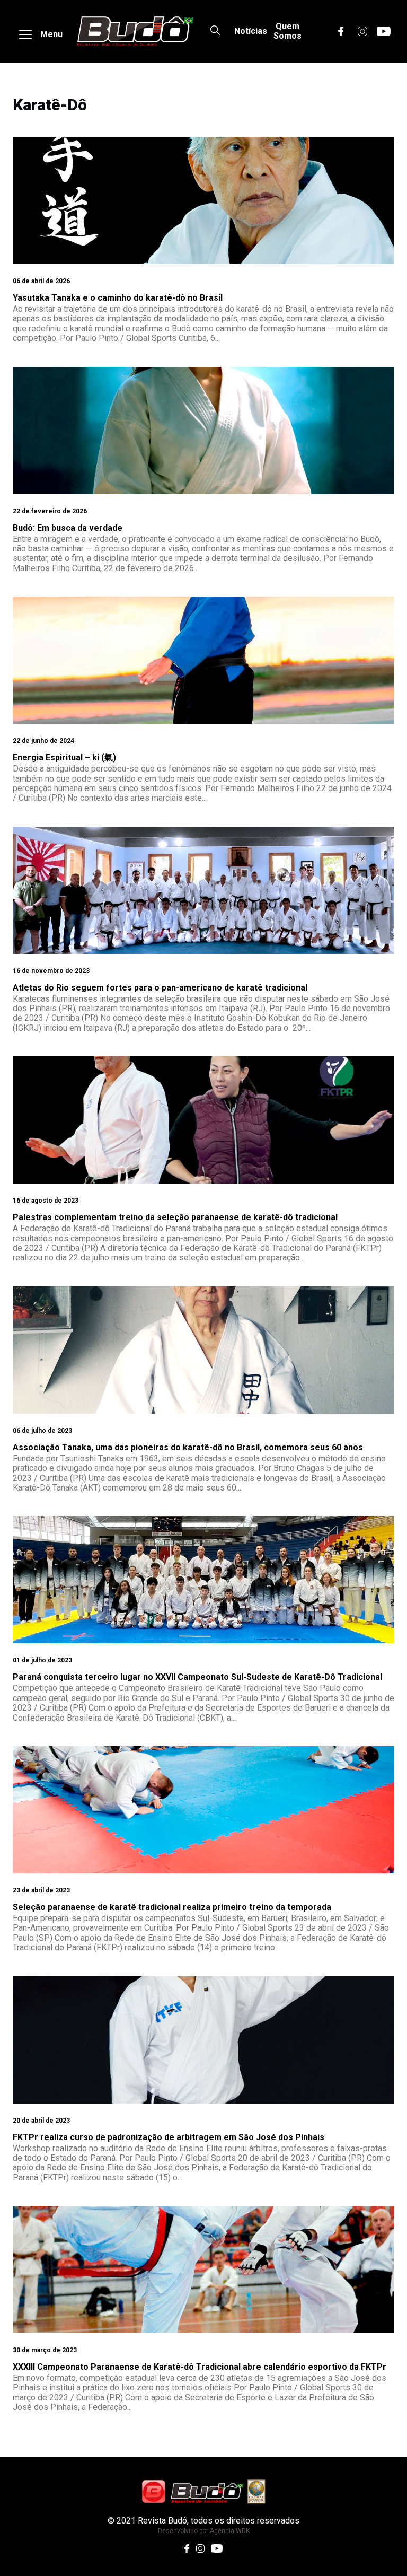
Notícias (251, 31)
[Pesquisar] (215, 31)
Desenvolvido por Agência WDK (204, 2531)
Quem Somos (287, 31)
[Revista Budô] (135, 31)
